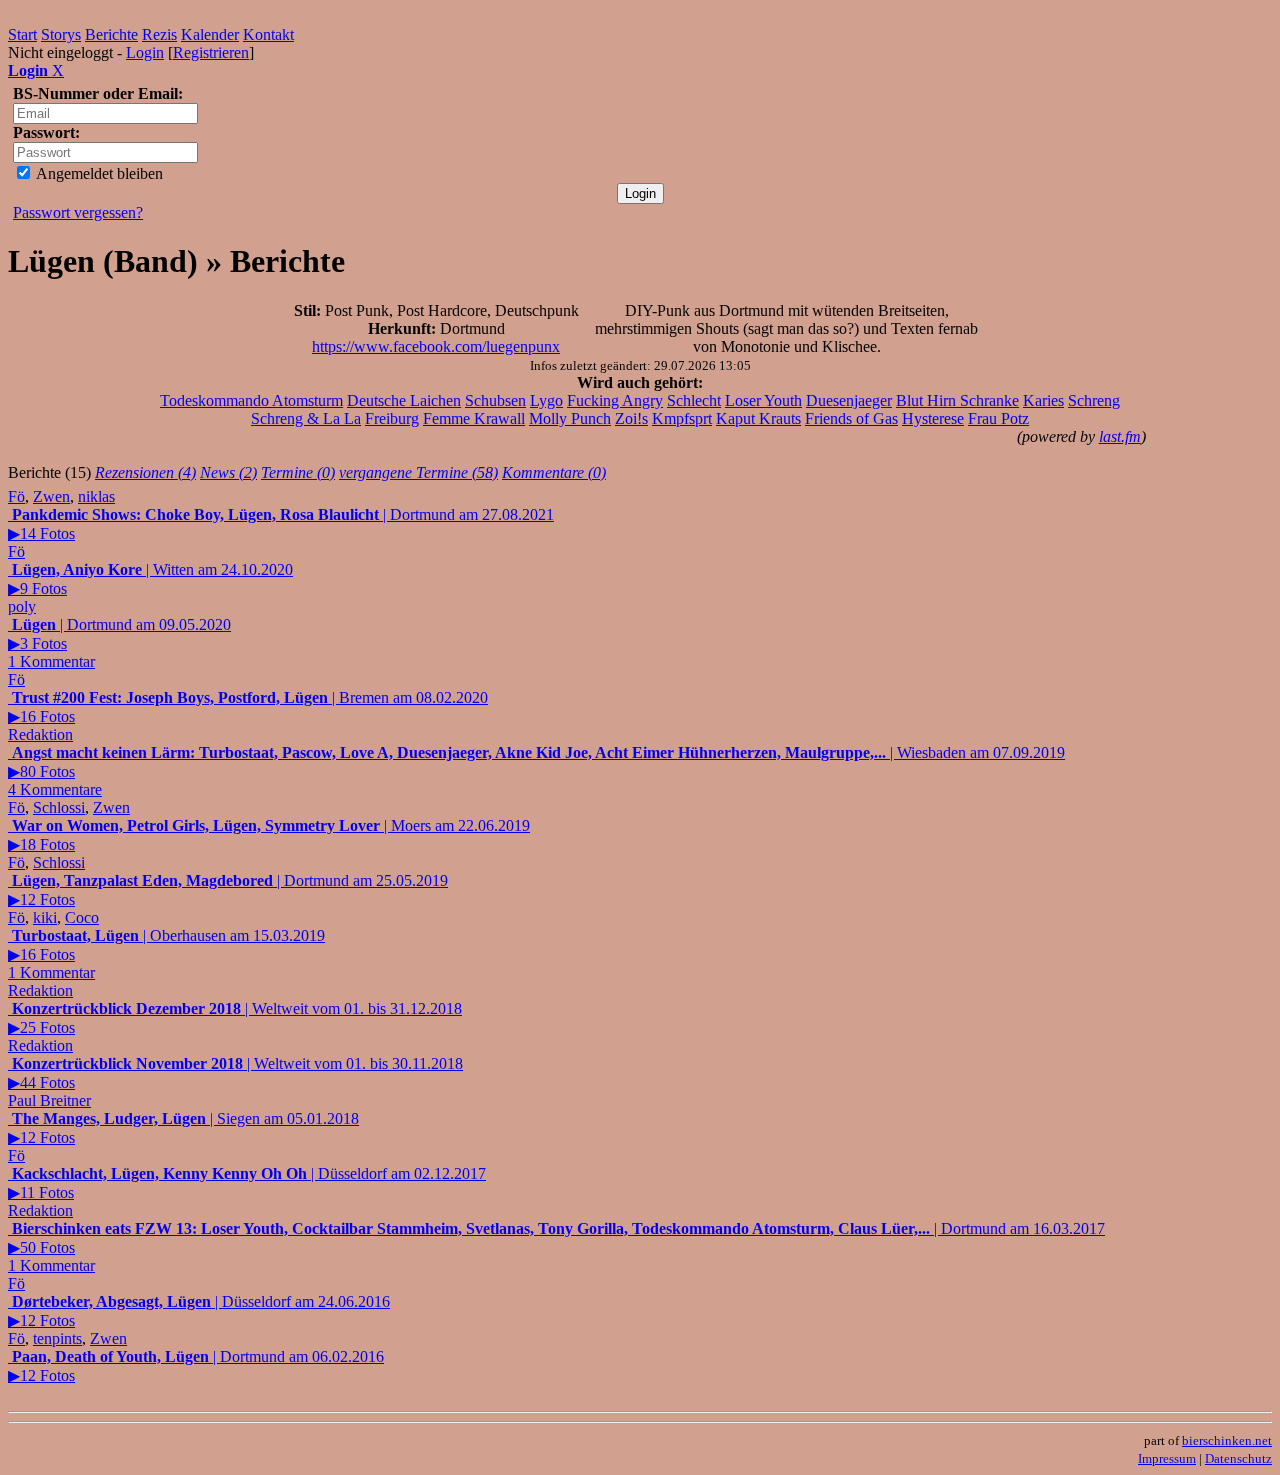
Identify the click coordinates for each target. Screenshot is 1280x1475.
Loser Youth (763, 400)
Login (145, 52)
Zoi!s (631, 418)
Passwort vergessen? (78, 212)
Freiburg (392, 418)
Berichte (111, 34)
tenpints (57, 1338)
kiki (45, 917)
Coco (82, 917)
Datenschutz (1238, 1458)
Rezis (159, 34)
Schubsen (495, 400)
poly (22, 606)
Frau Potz (998, 418)
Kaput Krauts (758, 418)
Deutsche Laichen (404, 400)
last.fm (1120, 436)
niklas (96, 496)
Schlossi (59, 807)
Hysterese (933, 418)
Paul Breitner (49, 1100)
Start (22, 34)
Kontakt (268, 34)
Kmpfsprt (682, 418)
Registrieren (211, 52)
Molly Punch (570, 418)
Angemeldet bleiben (98, 173)
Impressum (1167, 1458)
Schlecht (694, 400)
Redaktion (40, 734)
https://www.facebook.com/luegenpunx (436, 346)
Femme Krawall (474, 418)
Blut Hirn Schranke (957, 400)
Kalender (210, 34)
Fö (16, 496)
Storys (61, 34)
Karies (1043, 400)
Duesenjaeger (849, 400)
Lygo (546, 400)
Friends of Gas (851, 418)
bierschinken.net (1227, 1440)
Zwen (51, 496)
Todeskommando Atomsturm (251, 400)
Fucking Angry (615, 400)
